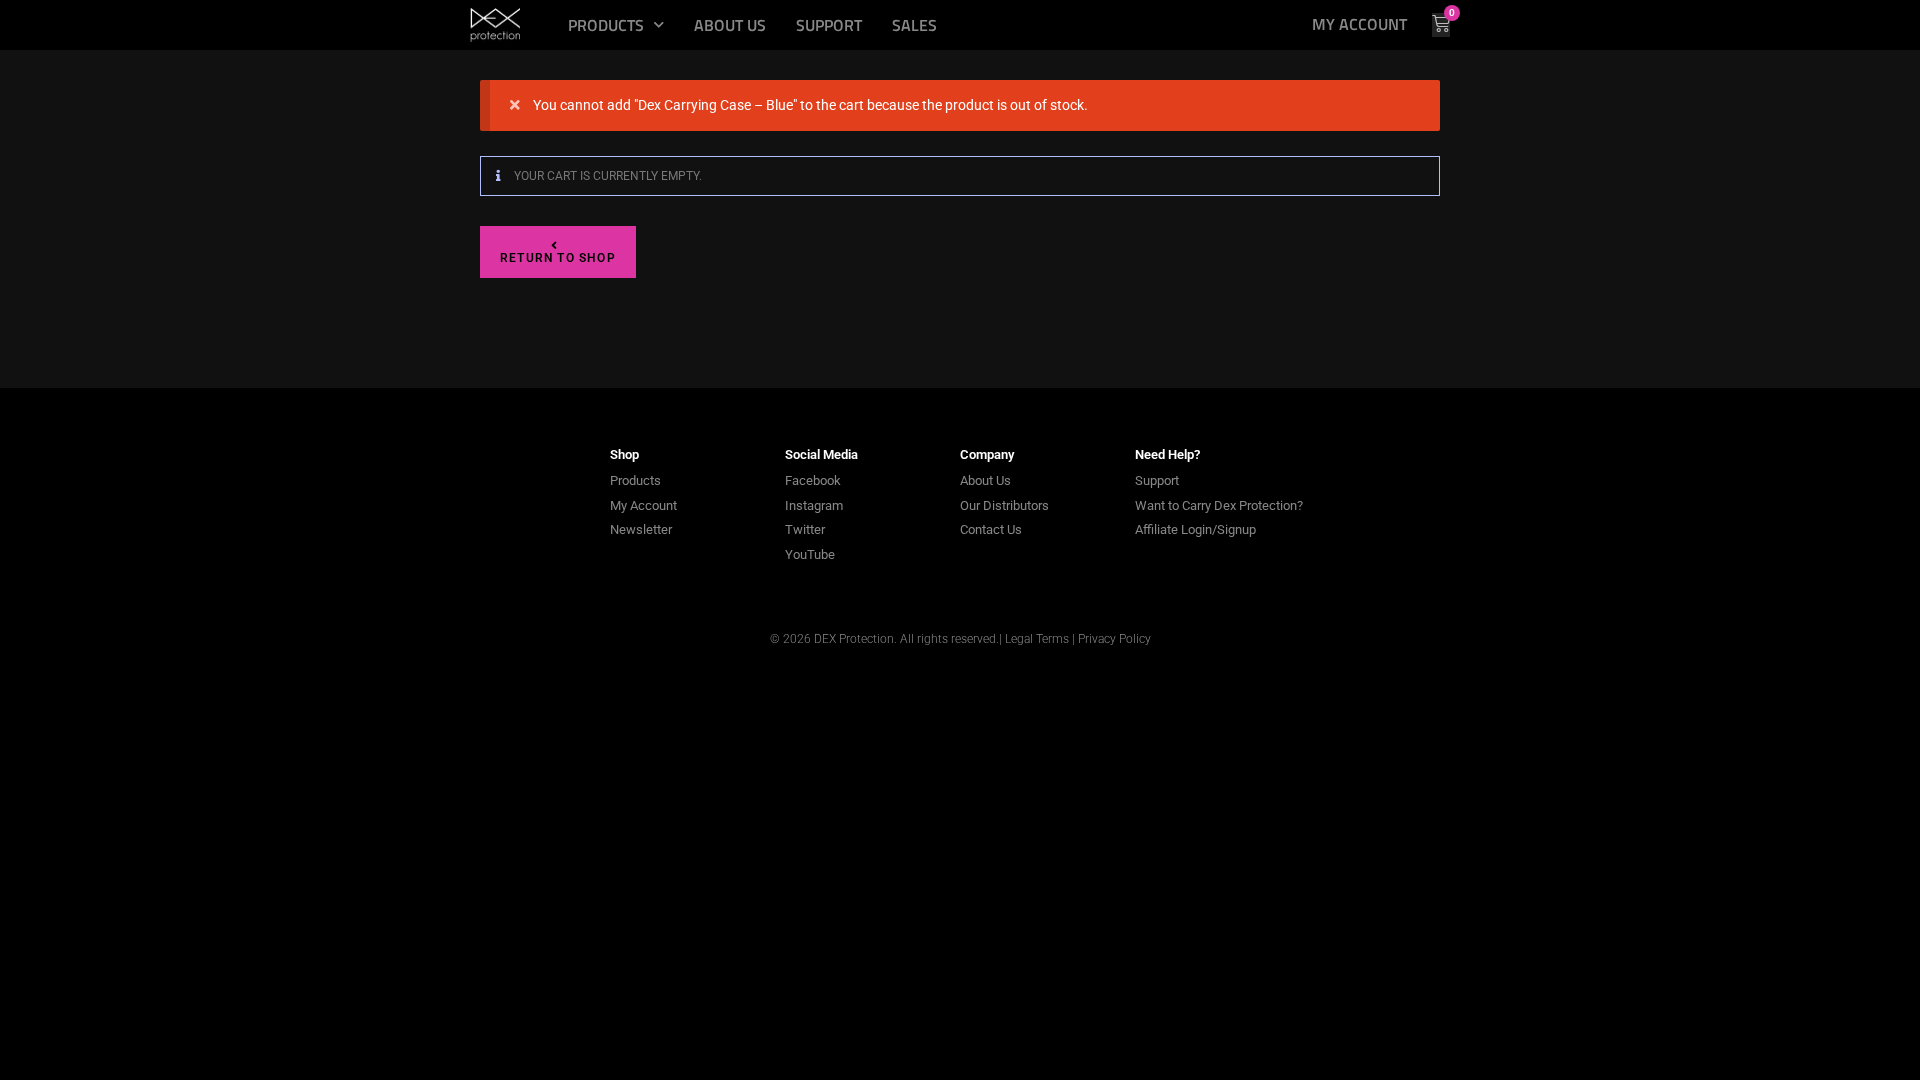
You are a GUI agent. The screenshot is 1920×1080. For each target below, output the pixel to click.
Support (829, 25)
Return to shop (558, 258)
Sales (914, 25)
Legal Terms (1037, 639)
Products (606, 25)
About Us (730, 25)
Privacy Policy (1114, 639)
